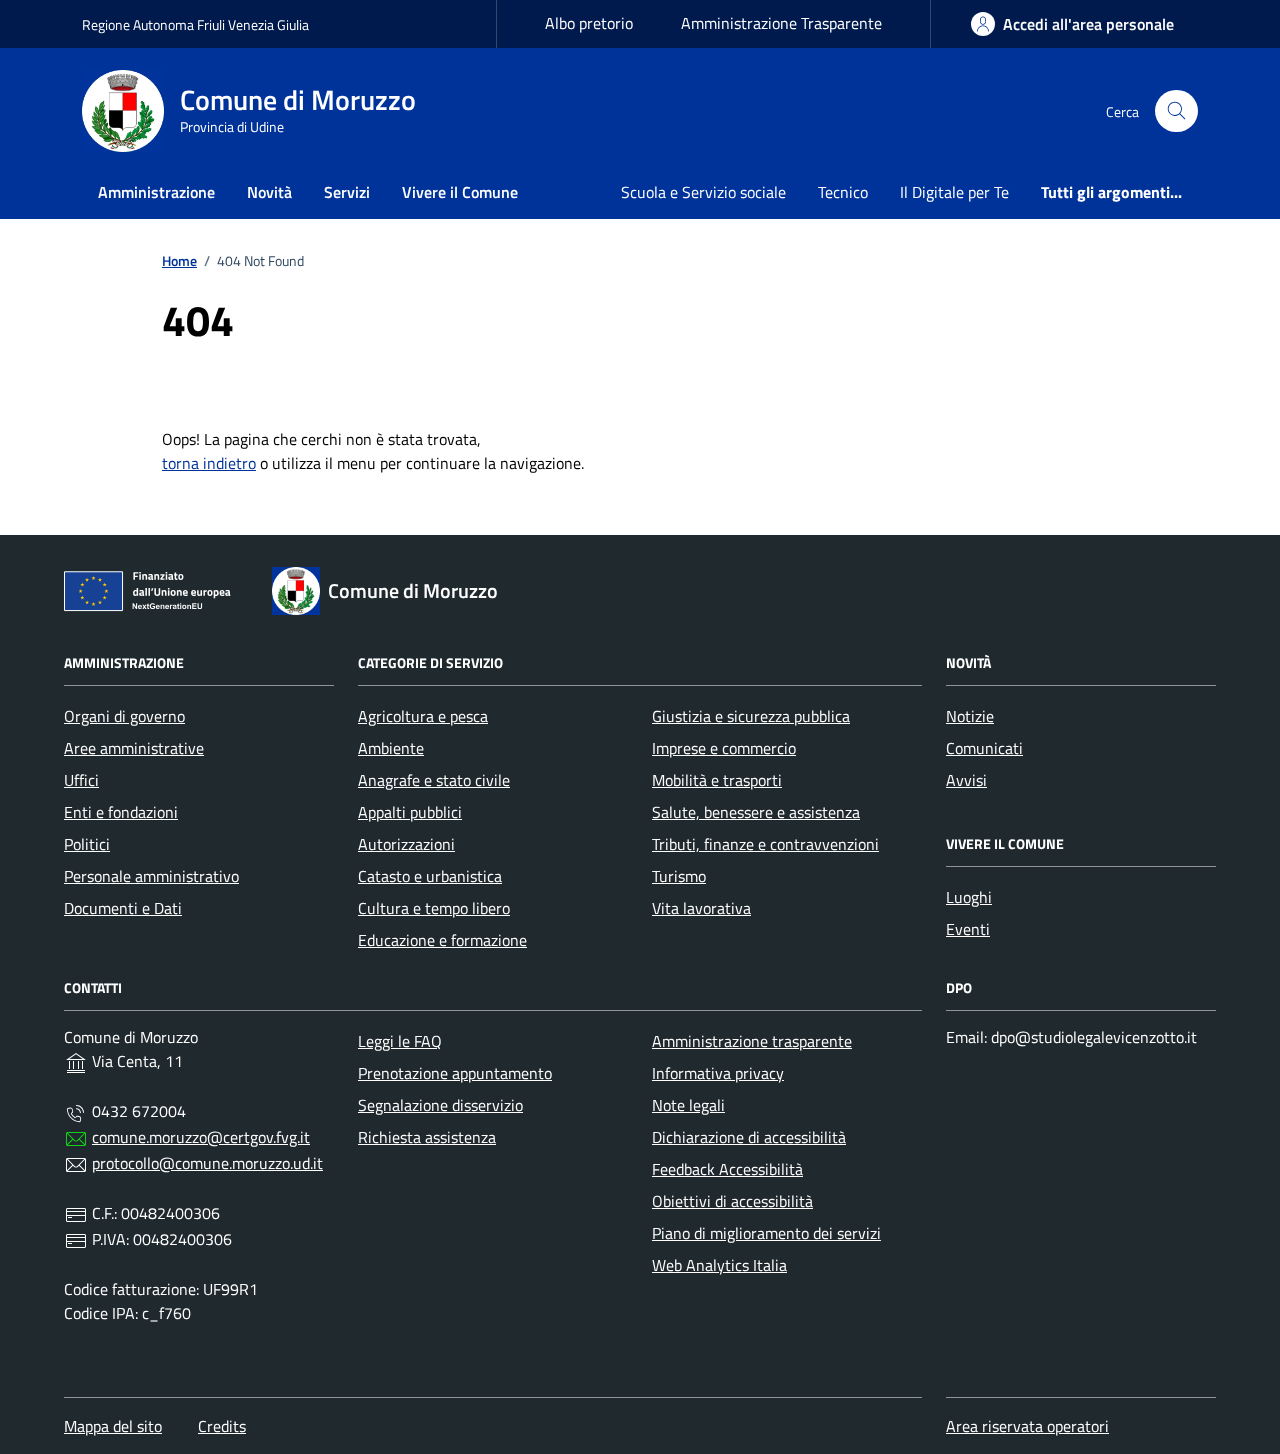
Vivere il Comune (460, 192)
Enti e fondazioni (121, 812)
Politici (87, 844)
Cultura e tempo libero (434, 908)
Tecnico (843, 192)
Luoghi (969, 897)
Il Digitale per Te (954, 192)
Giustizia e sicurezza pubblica (751, 716)
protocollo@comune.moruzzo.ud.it (207, 1163)
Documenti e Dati (123, 908)
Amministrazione (156, 192)
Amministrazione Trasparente (781, 23)
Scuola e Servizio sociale (703, 192)
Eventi (968, 929)
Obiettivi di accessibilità (732, 1201)
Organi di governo (124, 716)
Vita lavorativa (701, 908)
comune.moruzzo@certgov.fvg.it (201, 1137)
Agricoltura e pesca (423, 716)
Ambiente (391, 748)
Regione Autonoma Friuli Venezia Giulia (195, 24)
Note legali (688, 1105)
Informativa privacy (718, 1073)
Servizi (347, 192)
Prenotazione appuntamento (455, 1073)
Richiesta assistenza (427, 1137)
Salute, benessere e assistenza (756, 812)
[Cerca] (1176, 111)
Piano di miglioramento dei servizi (766, 1233)
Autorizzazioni (406, 844)
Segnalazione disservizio (440, 1105)
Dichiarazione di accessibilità (749, 1137)
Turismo (679, 876)
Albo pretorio (589, 23)
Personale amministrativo (151, 876)
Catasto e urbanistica (430, 876)
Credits (222, 1426)
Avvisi (966, 780)
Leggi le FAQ (400, 1041)
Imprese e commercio (724, 748)
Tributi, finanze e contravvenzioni (765, 844)
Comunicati (984, 748)
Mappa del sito (113, 1426)
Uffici (81, 780)
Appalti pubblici (410, 812)
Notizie (970, 716)
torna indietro (209, 463)
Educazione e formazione (442, 940)
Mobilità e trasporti (717, 780)
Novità (269, 192)
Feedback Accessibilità (727, 1169)
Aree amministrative (134, 748)
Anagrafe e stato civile (434, 780)
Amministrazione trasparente (752, 1041)
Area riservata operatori (1027, 1426)
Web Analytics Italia (719, 1265)
